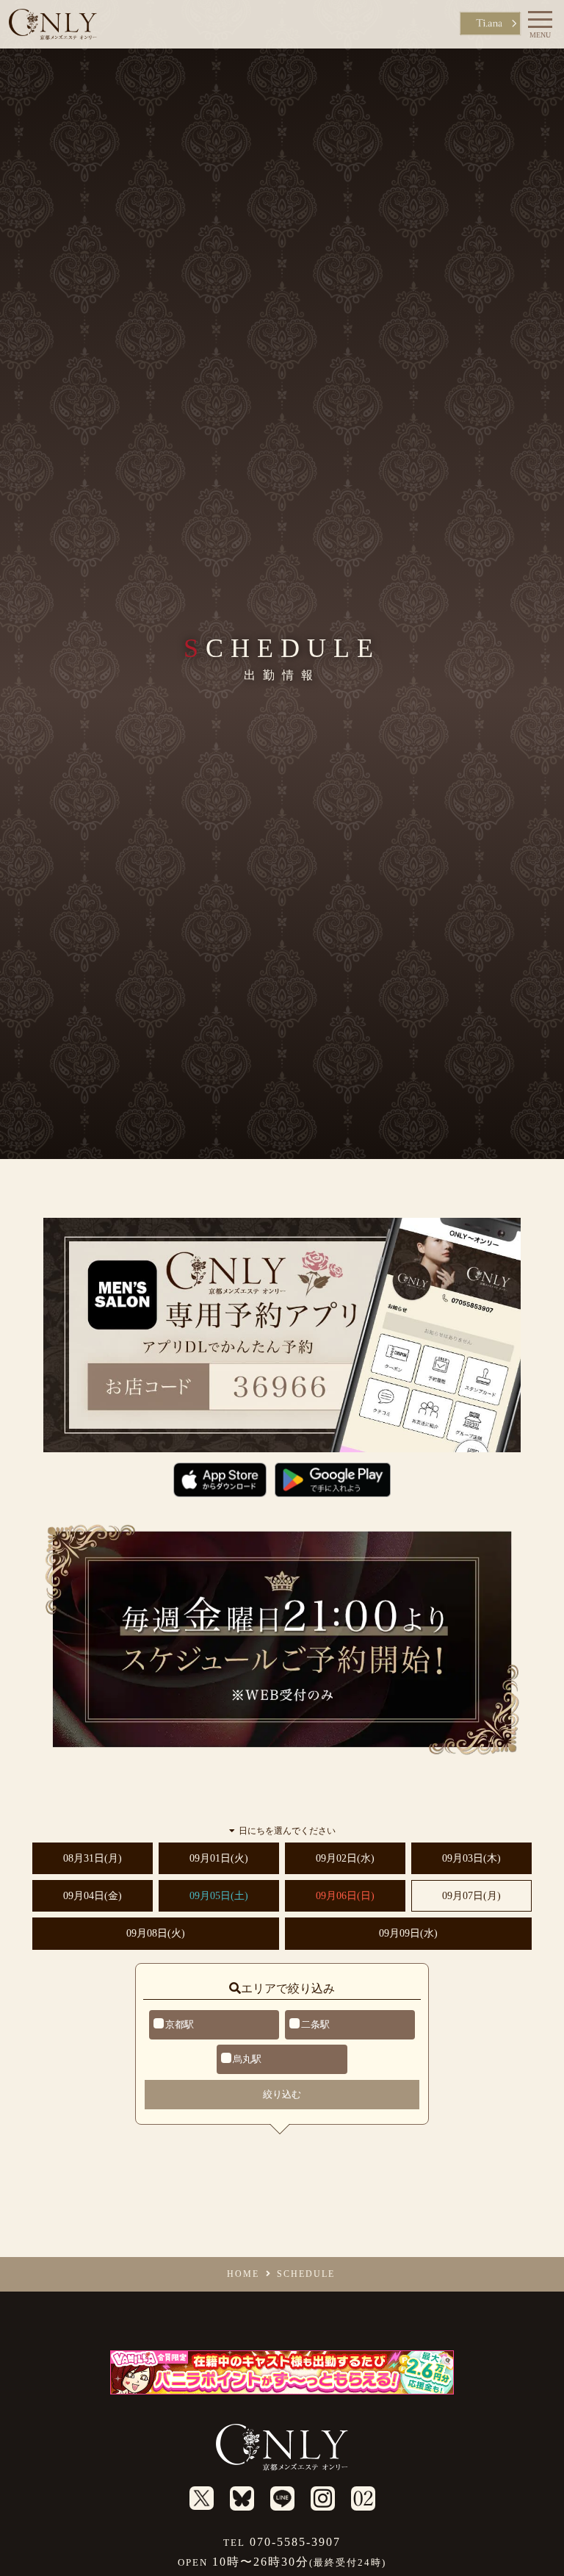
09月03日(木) (471, 1858)
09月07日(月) (471, 1896)
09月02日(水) (345, 1858)
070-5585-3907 (282, 2542)
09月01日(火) (219, 1858)
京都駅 (180, 2024)
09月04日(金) (93, 1896)
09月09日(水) (408, 1933)
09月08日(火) (156, 1933)
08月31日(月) (93, 1858)
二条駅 (315, 2024)
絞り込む (282, 2094)
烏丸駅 (247, 2059)
